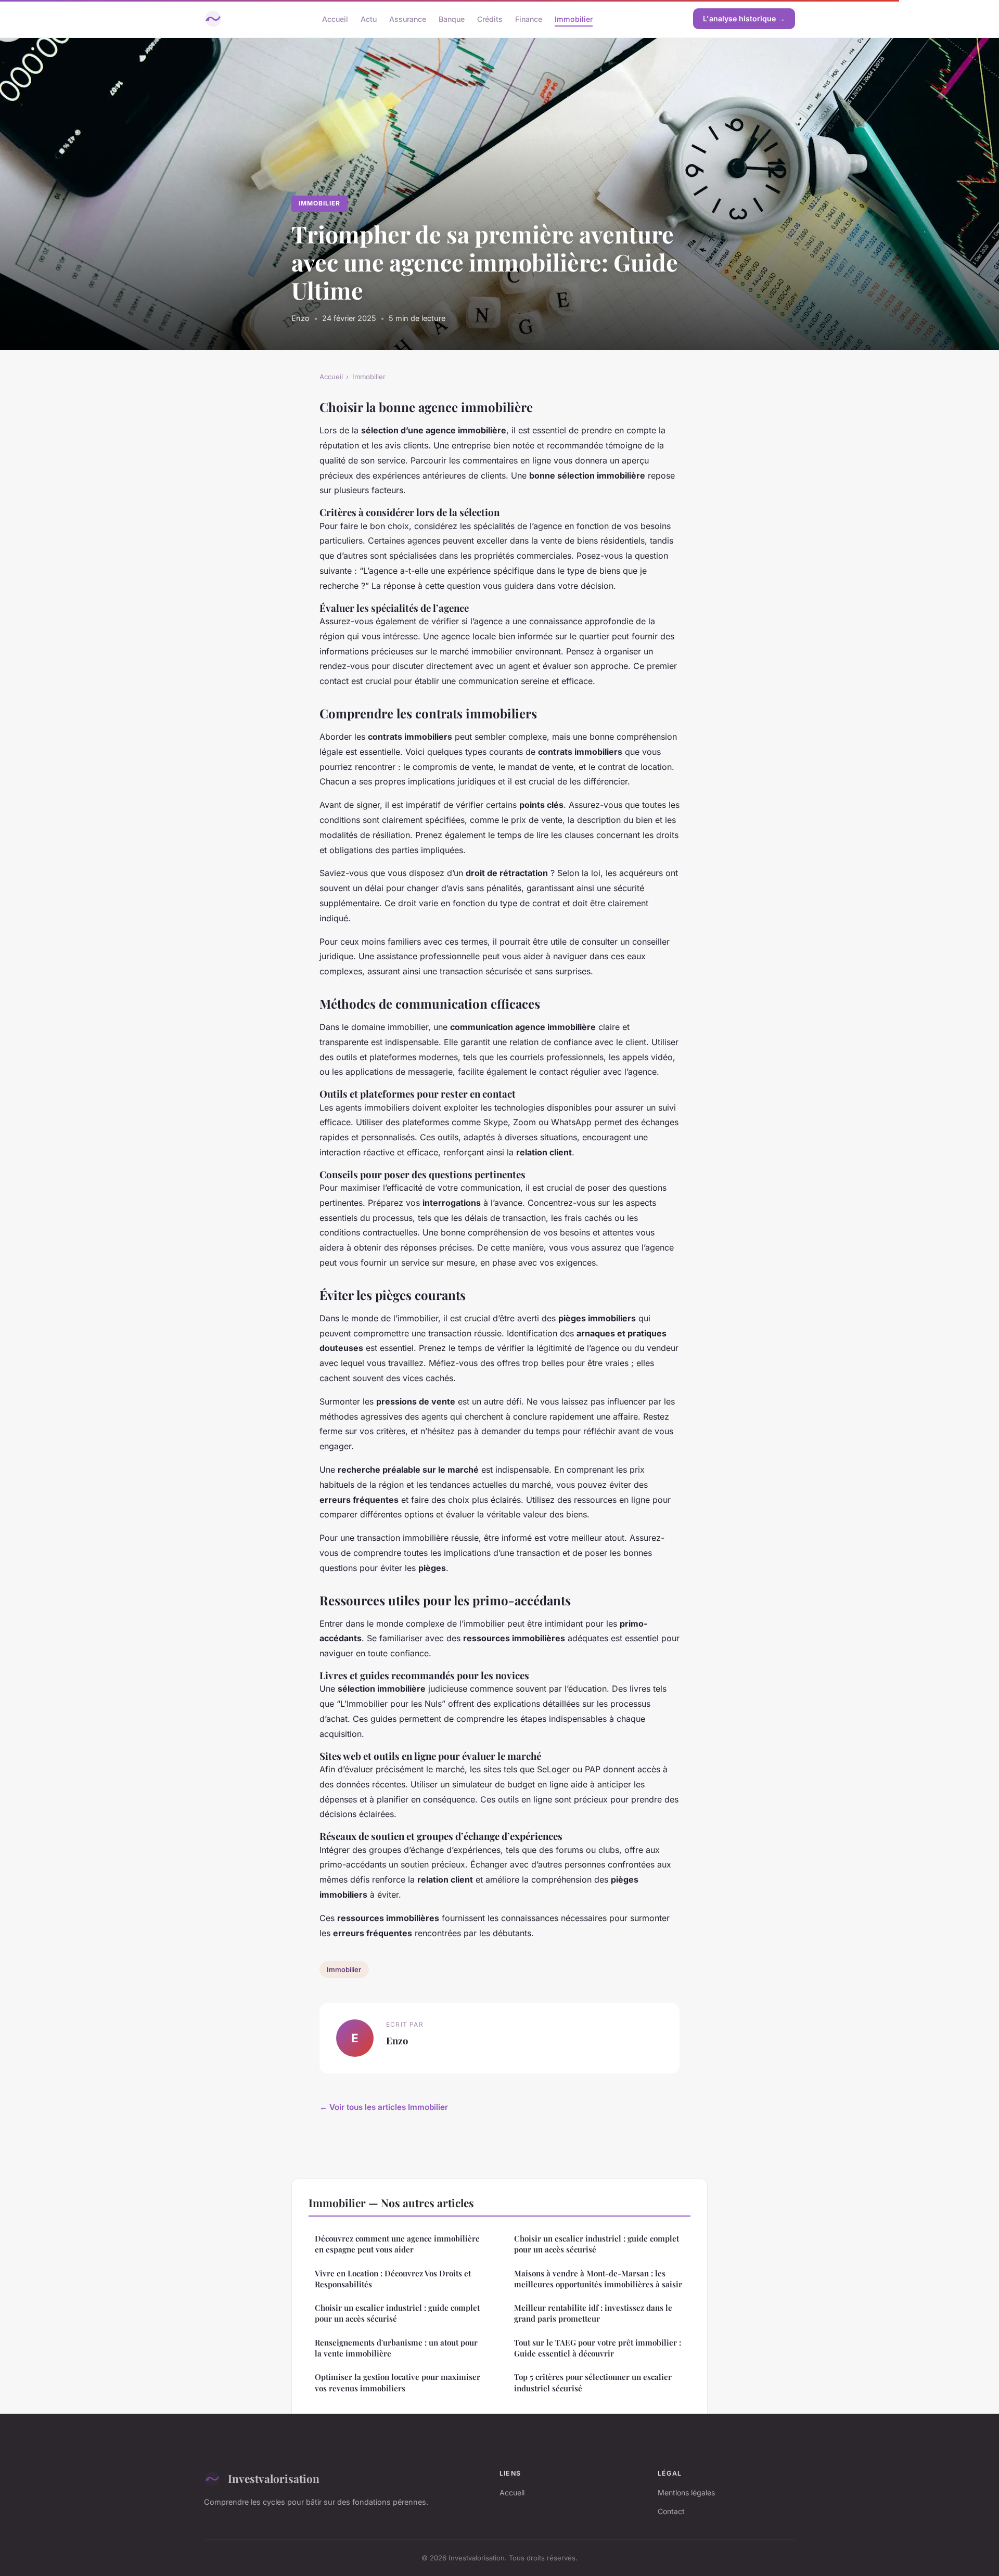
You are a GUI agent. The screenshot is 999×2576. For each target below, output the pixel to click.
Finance (529, 18)
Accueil (335, 18)
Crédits (490, 18)
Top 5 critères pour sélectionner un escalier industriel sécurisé (593, 2382)
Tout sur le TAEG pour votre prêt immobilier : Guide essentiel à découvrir (598, 2348)
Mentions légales (686, 2493)
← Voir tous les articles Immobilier (384, 2107)
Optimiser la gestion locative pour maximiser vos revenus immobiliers (398, 2382)
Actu (369, 18)
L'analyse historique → (744, 18)
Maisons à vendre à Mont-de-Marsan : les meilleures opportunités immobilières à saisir (598, 2279)
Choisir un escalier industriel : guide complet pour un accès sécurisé (397, 2313)
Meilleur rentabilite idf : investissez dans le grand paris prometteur (593, 2313)
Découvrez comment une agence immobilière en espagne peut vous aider (397, 2244)
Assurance (408, 18)
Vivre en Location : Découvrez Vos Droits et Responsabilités (393, 2279)
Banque (452, 18)
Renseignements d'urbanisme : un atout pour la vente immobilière (396, 2348)
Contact (671, 2511)
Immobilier (574, 18)
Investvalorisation (274, 2478)
